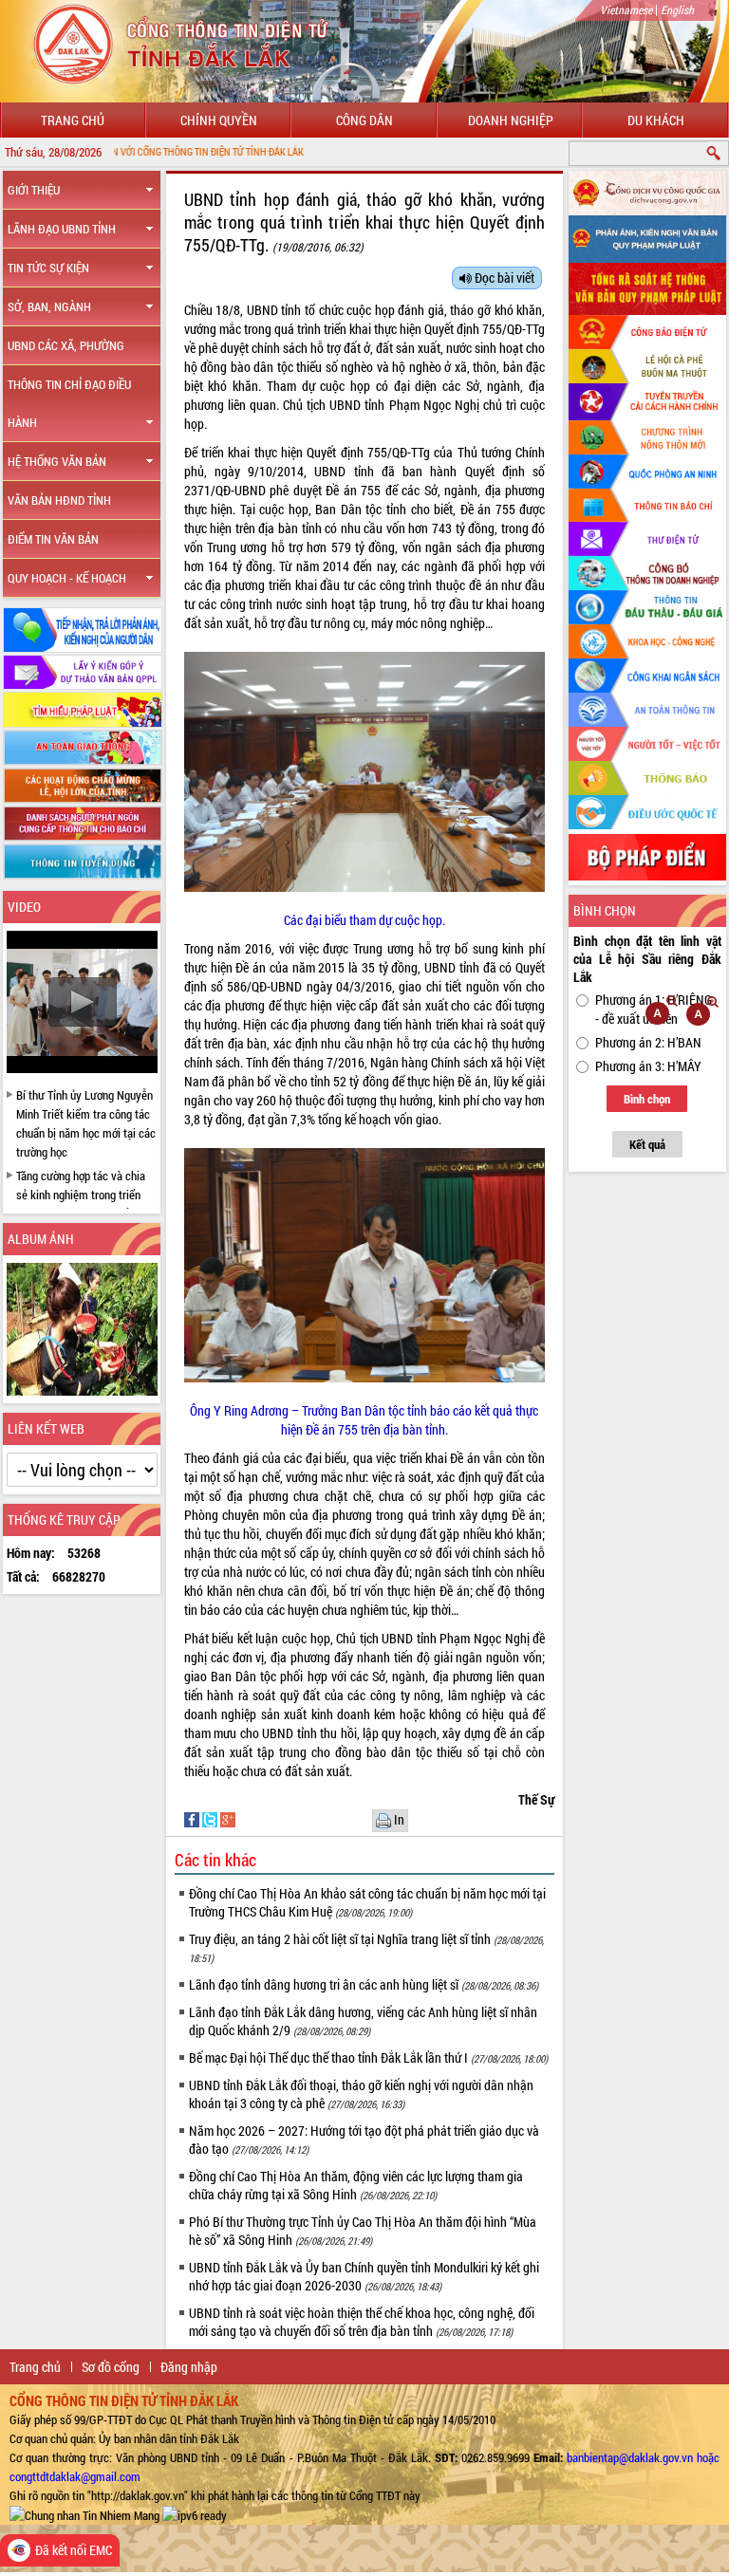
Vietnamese (626, 9)
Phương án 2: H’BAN (648, 1042)
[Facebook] (193, 1818)
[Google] (228, 1818)
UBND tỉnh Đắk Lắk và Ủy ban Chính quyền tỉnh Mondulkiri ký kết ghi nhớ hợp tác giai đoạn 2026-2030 (364, 2276)
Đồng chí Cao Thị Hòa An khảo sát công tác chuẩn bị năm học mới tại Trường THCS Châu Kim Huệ (367, 1902)
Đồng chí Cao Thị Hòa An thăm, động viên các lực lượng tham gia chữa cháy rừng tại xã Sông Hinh (356, 2185)
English (677, 9)
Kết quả (647, 1144)
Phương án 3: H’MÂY (648, 1066)
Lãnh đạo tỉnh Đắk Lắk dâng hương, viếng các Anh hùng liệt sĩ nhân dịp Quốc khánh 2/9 (363, 2021)
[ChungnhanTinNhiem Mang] (84, 2514)
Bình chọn (647, 1099)
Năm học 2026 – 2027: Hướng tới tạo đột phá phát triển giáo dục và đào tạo (364, 2140)
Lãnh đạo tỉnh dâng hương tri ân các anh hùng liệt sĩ (364, 1984)
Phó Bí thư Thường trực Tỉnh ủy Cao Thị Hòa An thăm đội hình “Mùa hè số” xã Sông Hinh (363, 2231)
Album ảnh (41, 1239)
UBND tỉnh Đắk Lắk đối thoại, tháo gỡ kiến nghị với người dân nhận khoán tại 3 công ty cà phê (361, 2094)
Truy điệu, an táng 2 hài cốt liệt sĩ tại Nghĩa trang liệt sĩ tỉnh (366, 1947)
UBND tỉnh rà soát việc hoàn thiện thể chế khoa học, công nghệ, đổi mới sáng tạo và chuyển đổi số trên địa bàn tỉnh (362, 2322)
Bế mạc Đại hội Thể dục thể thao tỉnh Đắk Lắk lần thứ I (368, 2057)
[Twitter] (211, 1818)
